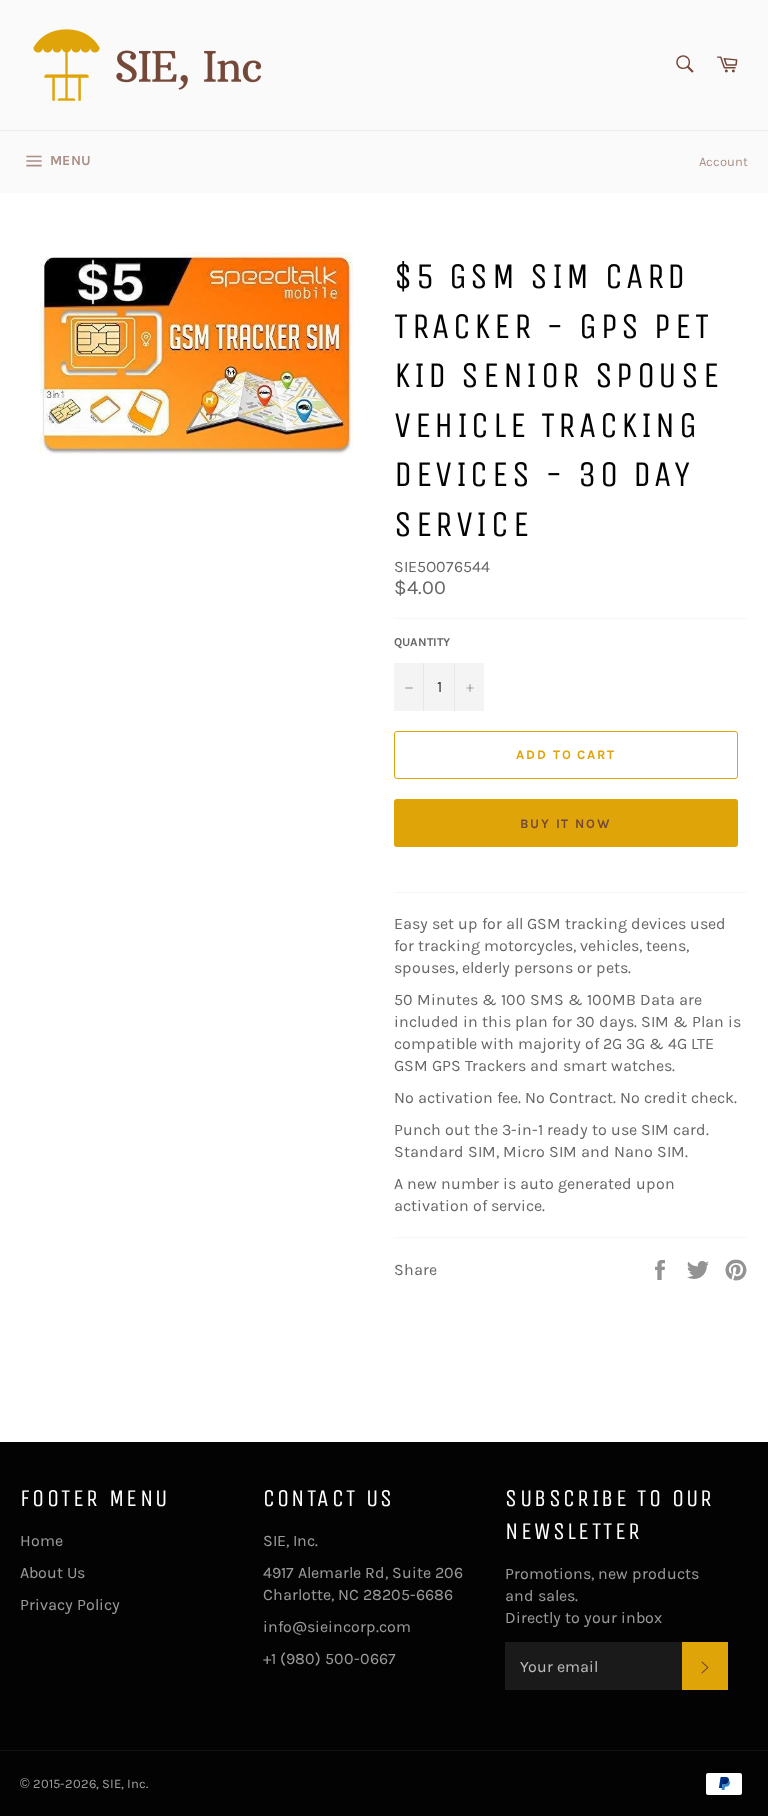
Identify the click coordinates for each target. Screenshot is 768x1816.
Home (41, 1540)
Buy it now (566, 823)
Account (723, 161)
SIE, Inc (124, 1783)
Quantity (422, 642)
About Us (52, 1572)
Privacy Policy (70, 1604)
